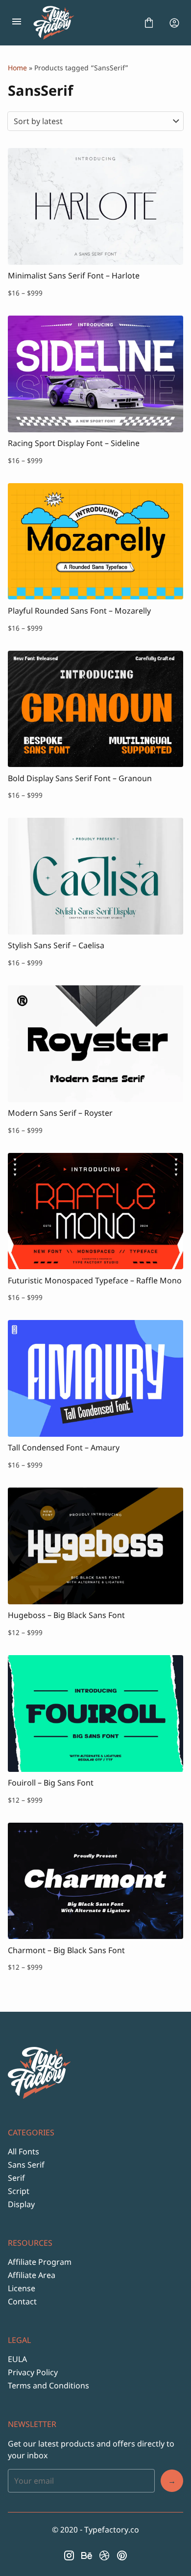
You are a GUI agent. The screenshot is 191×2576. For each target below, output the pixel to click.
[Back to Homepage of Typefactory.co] (83, 23)
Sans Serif (26, 2165)
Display (21, 2204)
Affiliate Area (32, 2275)
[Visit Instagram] (69, 2555)
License (22, 2288)
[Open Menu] (17, 23)
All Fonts (24, 2151)
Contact (22, 2301)
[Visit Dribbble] (104, 2555)
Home (17, 68)
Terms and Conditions (48, 2385)
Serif (16, 2178)
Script (19, 2191)
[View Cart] (149, 23)
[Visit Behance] (87, 2555)
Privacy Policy (33, 2372)
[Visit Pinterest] (122, 2555)
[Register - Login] (174, 23)
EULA (17, 2359)
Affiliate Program (40, 2262)
